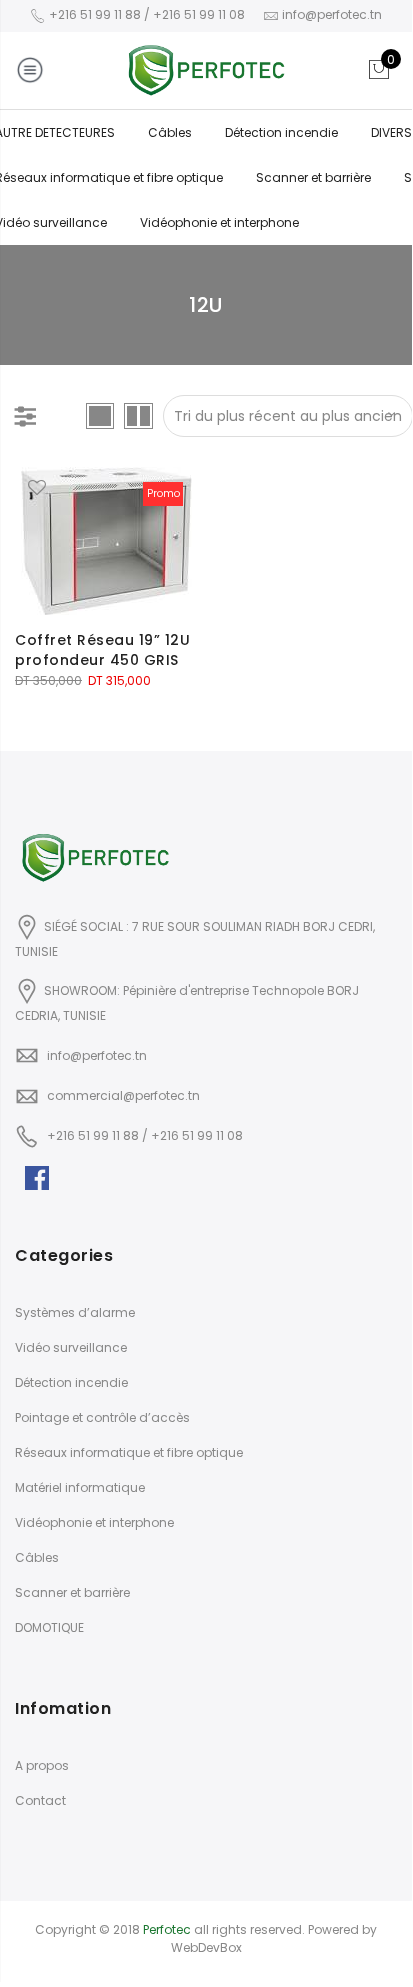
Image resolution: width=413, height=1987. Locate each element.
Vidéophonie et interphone (219, 222)
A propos (42, 1765)
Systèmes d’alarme (75, 1312)
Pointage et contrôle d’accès (102, 1417)
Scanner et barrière (313, 177)
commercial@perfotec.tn (123, 1095)
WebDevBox (206, 1947)
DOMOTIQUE (49, 1627)
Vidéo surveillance (71, 1347)
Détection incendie (281, 132)
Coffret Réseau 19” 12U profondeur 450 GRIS (102, 650)
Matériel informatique (80, 1487)
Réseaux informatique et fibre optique (129, 1452)
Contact (40, 1800)
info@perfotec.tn (97, 1055)
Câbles (170, 132)
